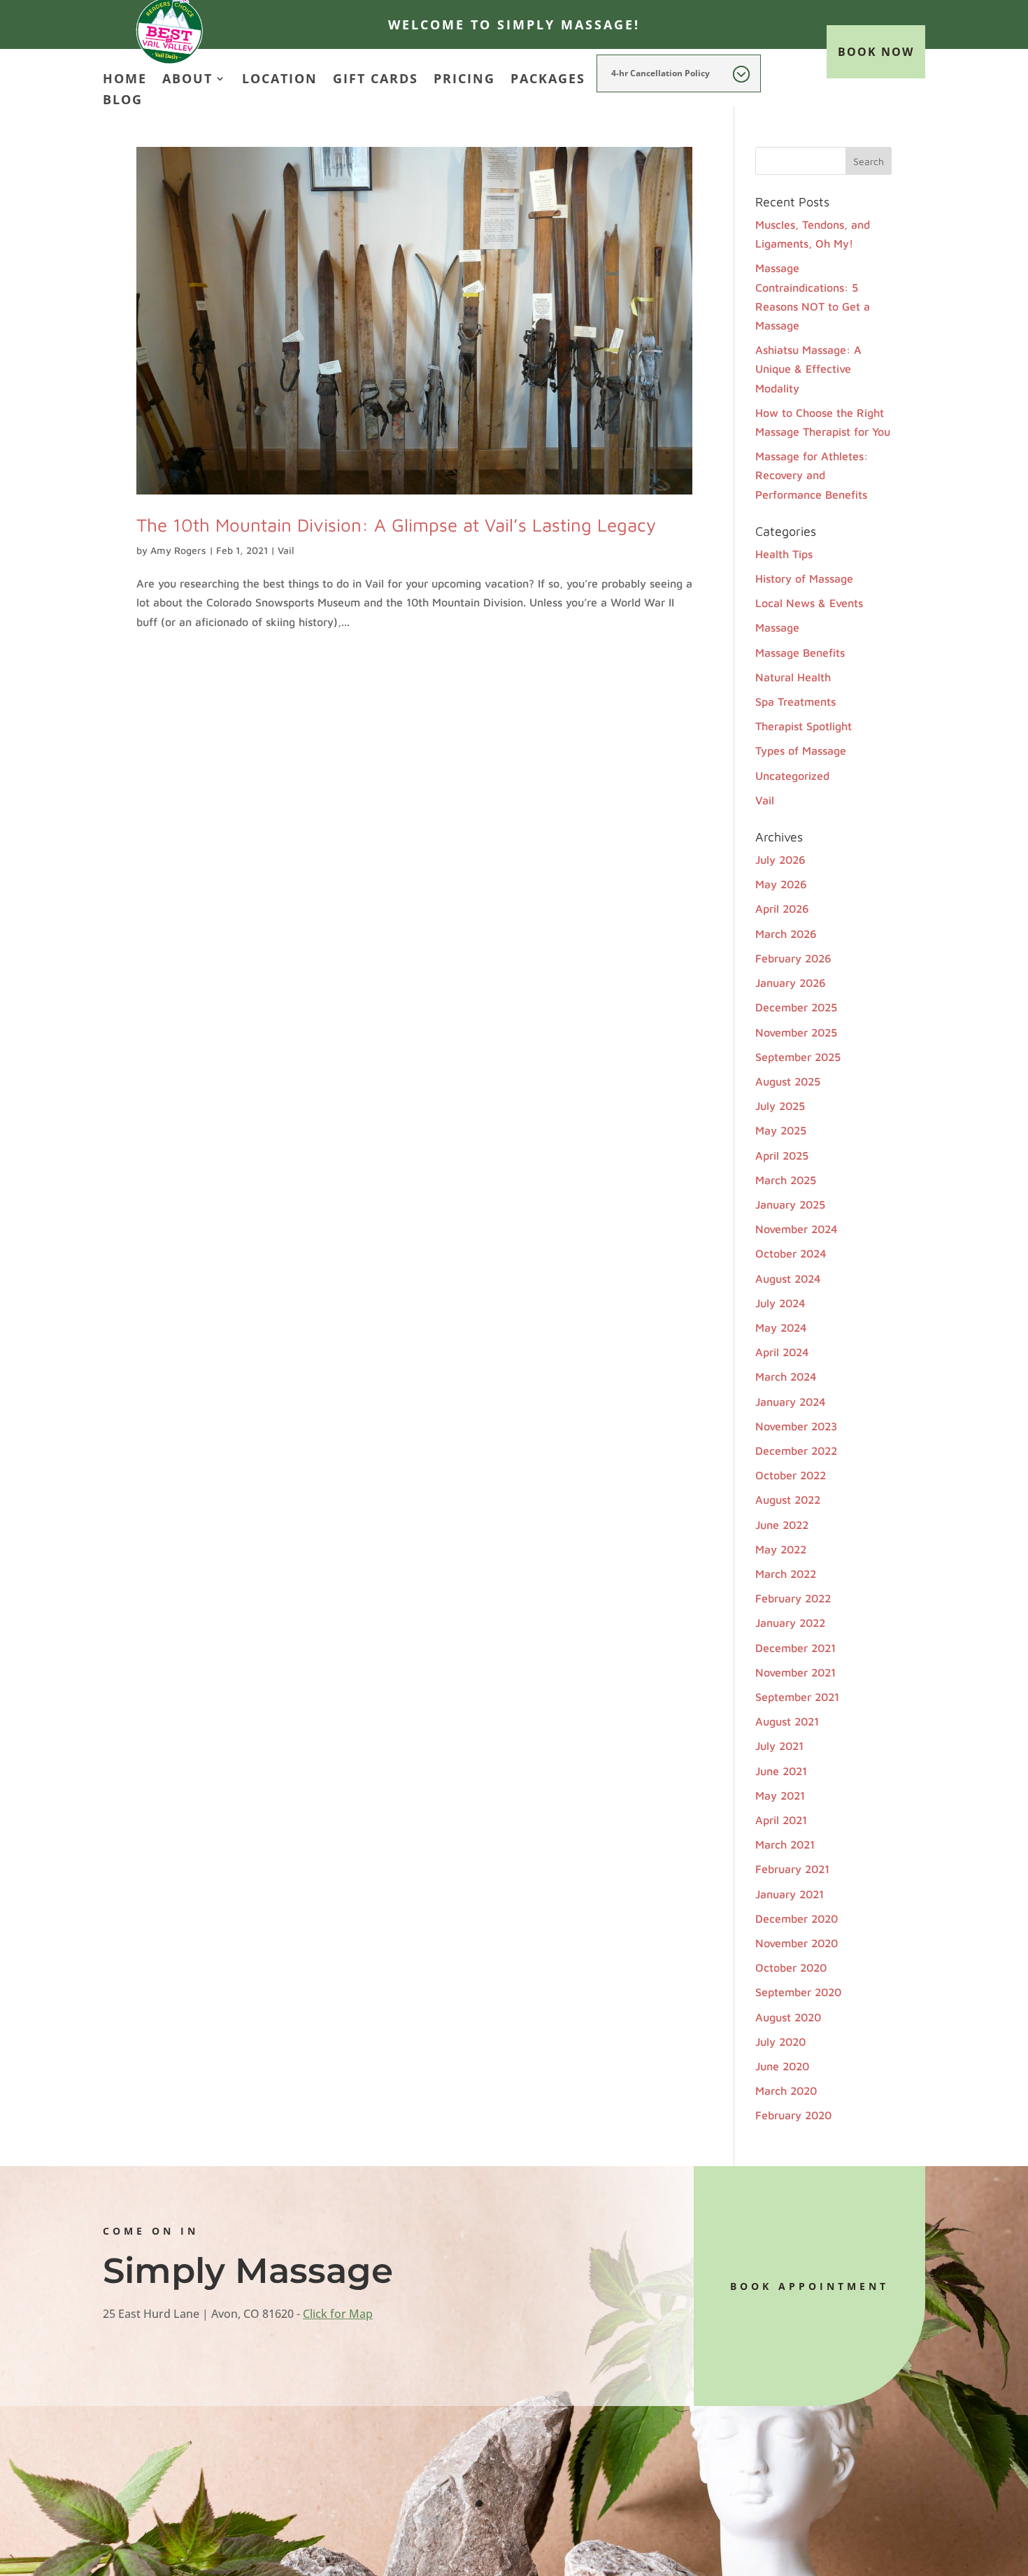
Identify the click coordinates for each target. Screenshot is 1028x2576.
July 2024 (780, 1303)
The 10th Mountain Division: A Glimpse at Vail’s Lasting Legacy (396, 525)
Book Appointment (809, 2286)
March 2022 (786, 1574)
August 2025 (788, 1081)
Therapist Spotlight (804, 726)
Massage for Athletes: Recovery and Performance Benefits (812, 475)
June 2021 (781, 1771)
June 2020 (782, 2066)
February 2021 (792, 1869)
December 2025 (796, 1007)
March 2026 (786, 934)
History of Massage (804, 578)
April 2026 (782, 909)
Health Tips (784, 554)
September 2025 (798, 1057)
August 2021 (787, 1721)
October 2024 (791, 1253)
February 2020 (793, 2115)
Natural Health (793, 677)
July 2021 (779, 1746)
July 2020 (780, 2042)
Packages (548, 80)
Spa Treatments (795, 702)
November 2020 (797, 1943)
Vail (286, 550)
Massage (777, 627)
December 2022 (796, 1451)
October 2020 (791, 1967)
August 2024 (788, 1279)
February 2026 (793, 958)
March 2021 (785, 1844)
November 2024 (797, 1229)
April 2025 (782, 1155)
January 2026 (791, 983)
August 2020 (788, 2017)
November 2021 (795, 1672)
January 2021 (790, 1894)
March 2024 (786, 1376)
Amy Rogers (178, 550)
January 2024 (791, 1402)
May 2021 (780, 1795)
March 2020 (786, 2091)
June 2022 (782, 1525)
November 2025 (796, 1032)
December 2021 (795, 1648)
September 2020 (798, 1992)
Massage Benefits (800, 653)
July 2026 (780, 860)
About (187, 80)
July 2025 (780, 1106)
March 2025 (786, 1180)
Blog (123, 101)
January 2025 (790, 1204)
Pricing (464, 80)
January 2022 (790, 1623)
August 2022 (788, 1500)
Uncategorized (792, 776)
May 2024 (781, 1328)
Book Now (876, 52)
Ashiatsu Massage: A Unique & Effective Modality (808, 369)
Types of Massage (801, 750)
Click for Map (338, 2314)
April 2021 (781, 1820)
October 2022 (791, 1475)
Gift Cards (376, 80)
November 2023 (796, 1426)
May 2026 (781, 884)
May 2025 (781, 1130)
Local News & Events (809, 603)
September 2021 (797, 1697)
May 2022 (781, 1549)
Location (280, 80)
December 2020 (797, 1919)
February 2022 (793, 1598)
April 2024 (782, 1352)
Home (125, 80)
